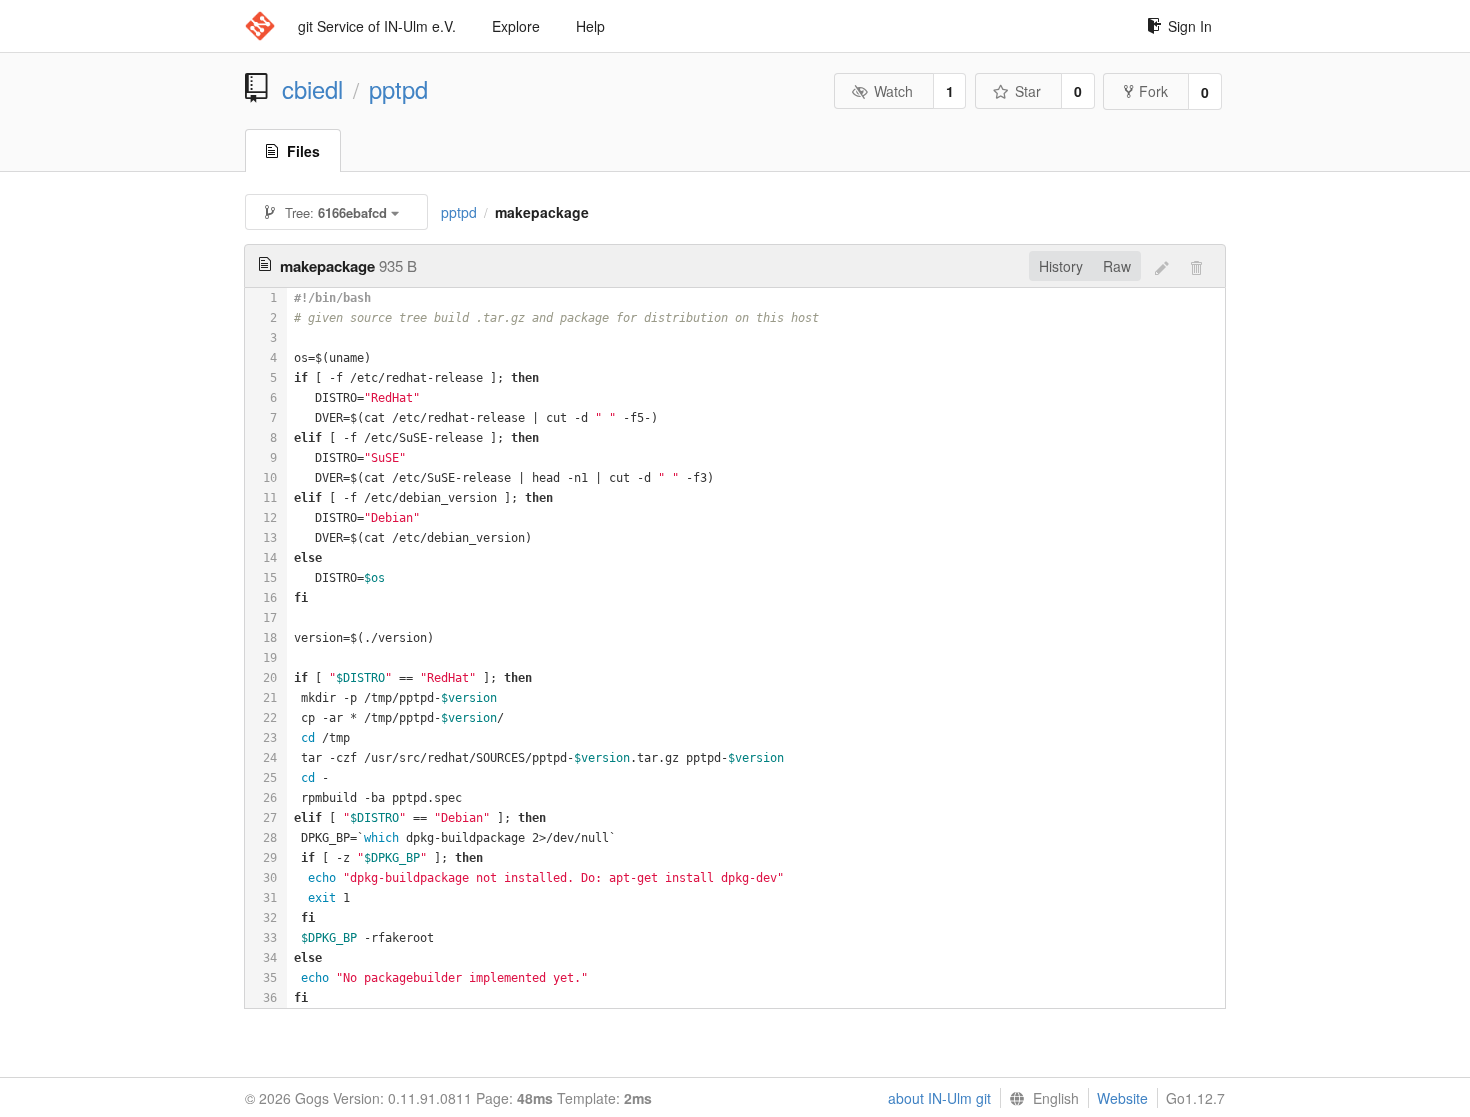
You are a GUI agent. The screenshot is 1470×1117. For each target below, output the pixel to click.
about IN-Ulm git (939, 1098)
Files (303, 151)
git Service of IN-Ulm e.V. (377, 26)
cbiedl (312, 89)
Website (1122, 1098)
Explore (516, 26)
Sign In (1190, 26)
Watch (893, 91)
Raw (1117, 266)
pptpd (398, 89)
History (1061, 266)
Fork (1153, 91)
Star (1028, 91)
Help (590, 26)
